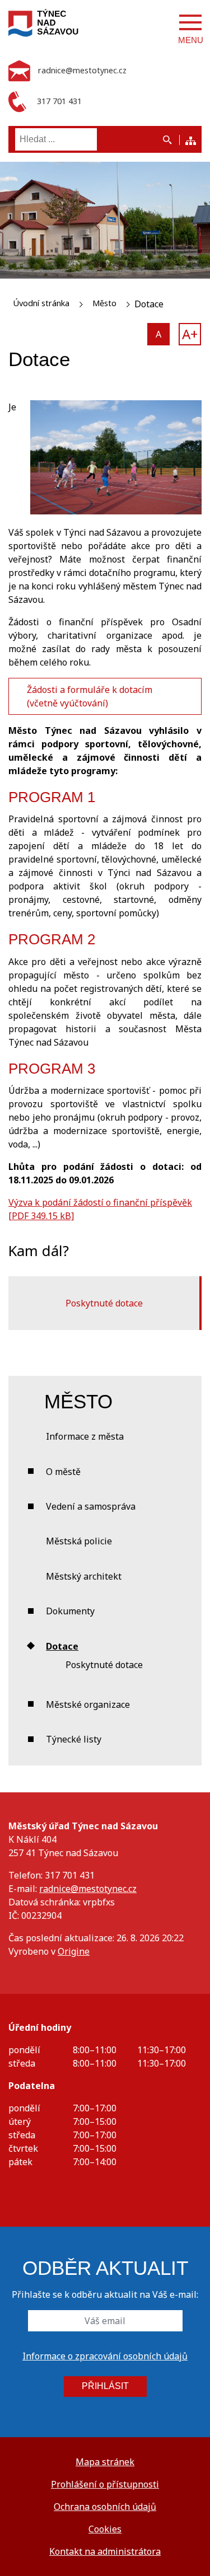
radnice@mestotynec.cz (88, 1889)
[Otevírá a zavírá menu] (190, 22)
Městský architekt (84, 1576)
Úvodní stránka (41, 303)
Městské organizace (88, 1704)
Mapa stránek (105, 2462)
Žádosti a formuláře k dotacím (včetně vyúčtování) (90, 696)
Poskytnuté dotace (104, 1303)
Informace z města (85, 1436)
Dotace (62, 1646)
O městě (63, 1472)
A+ (190, 334)
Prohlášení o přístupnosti (105, 2484)
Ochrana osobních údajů (105, 2507)
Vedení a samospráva (91, 1506)
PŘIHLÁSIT (105, 2386)
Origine (74, 1951)
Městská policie (79, 1541)
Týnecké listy (74, 1739)
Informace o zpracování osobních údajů (105, 2356)
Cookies (105, 2529)
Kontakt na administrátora (105, 2551)
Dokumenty (70, 1611)
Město (104, 303)
